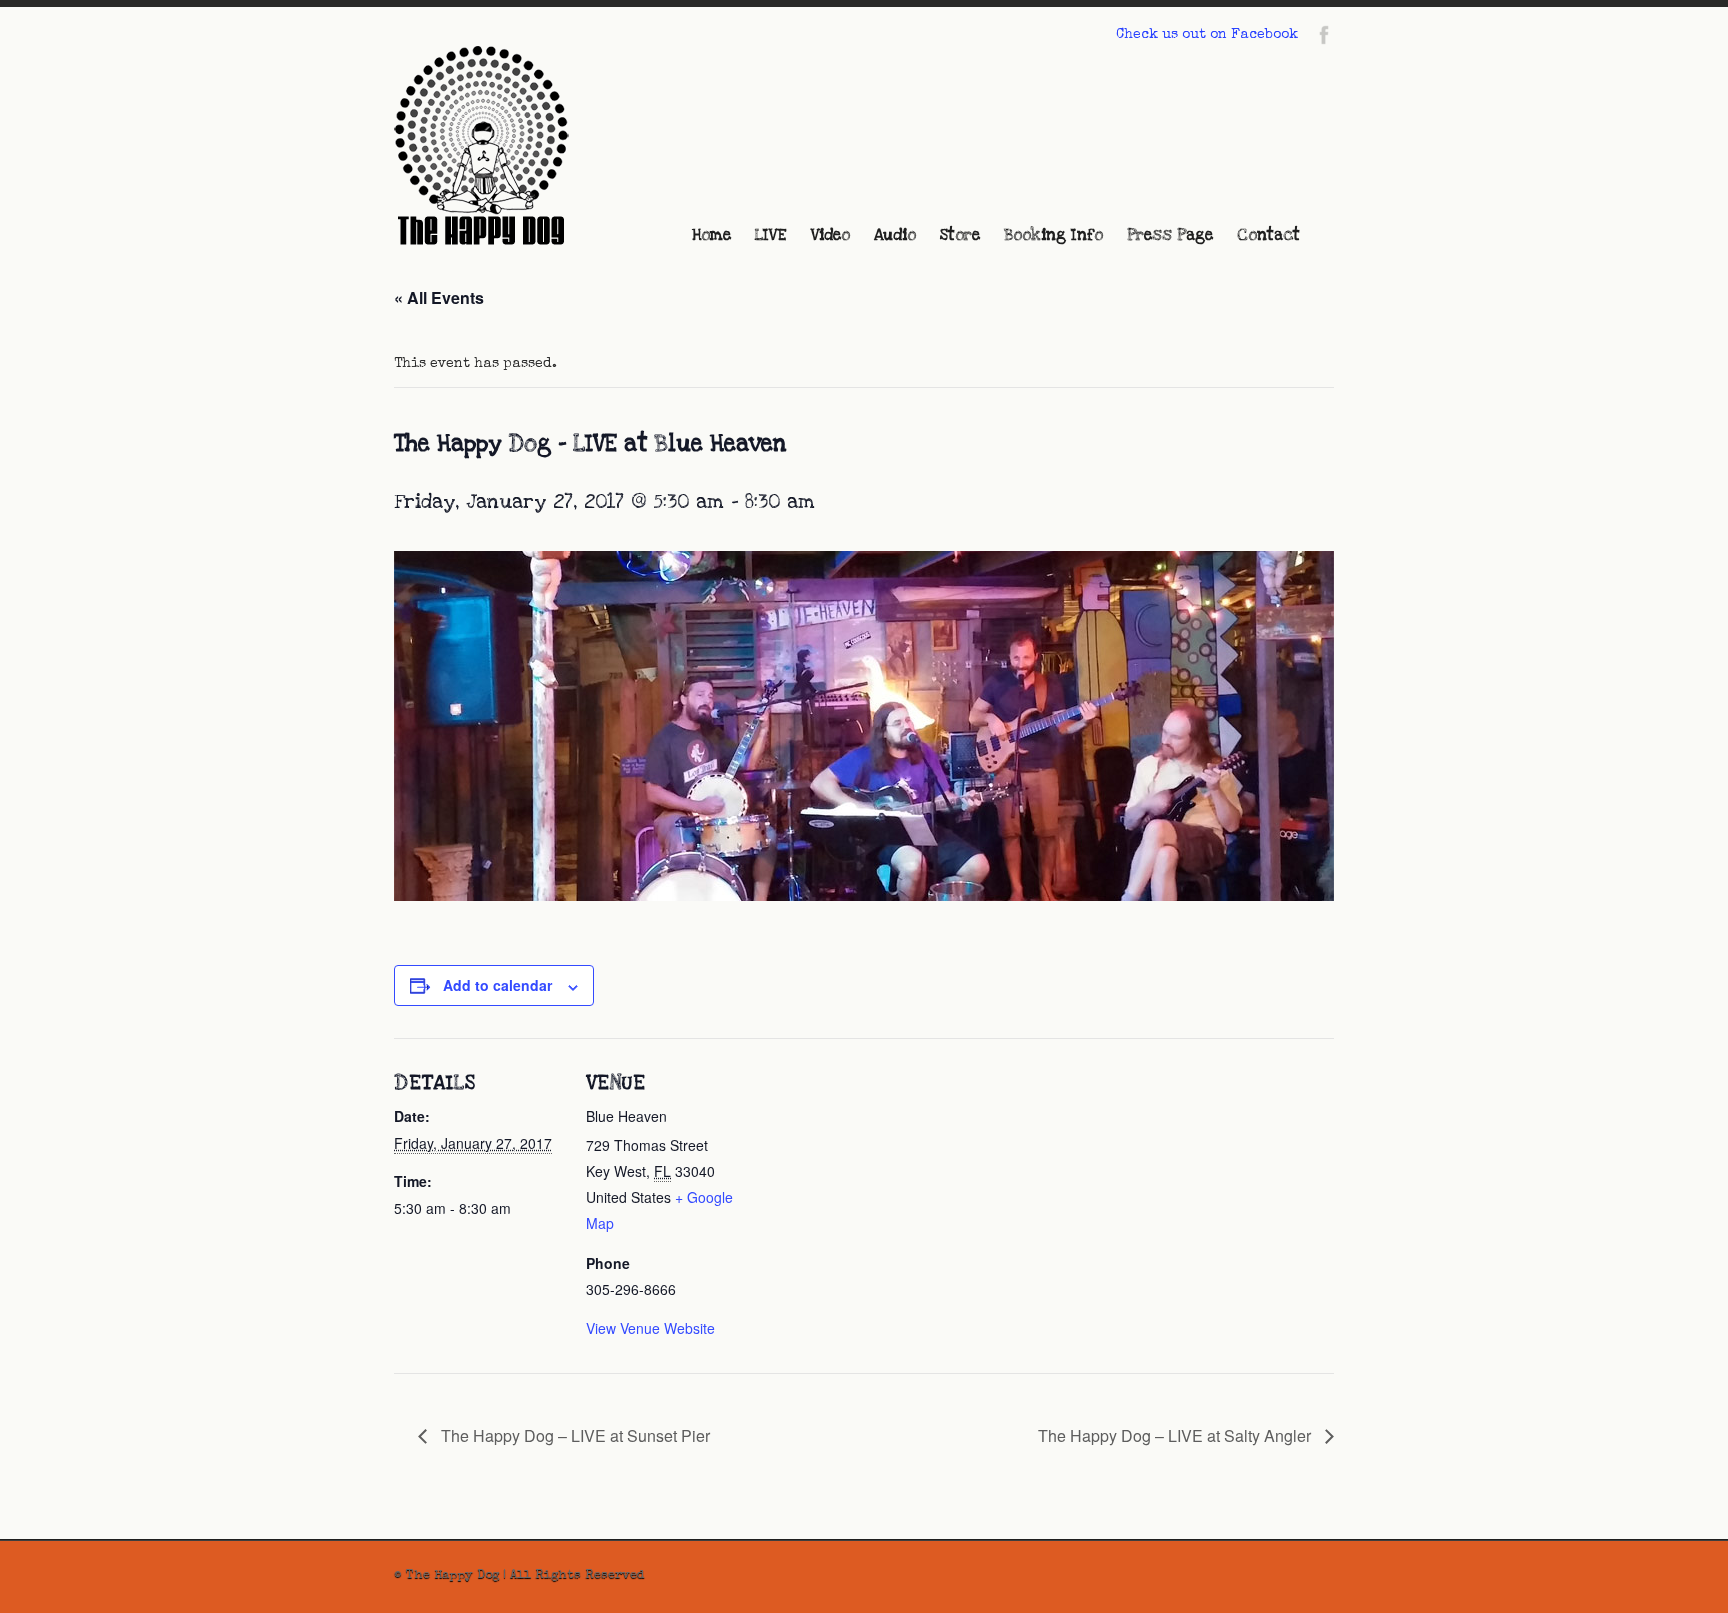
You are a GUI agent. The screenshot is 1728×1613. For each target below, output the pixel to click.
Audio (895, 235)
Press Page (1170, 235)
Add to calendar (497, 985)
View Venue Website (650, 1328)
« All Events (439, 297)
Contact (1268, 235)
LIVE (771, 235)
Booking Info (1053, 235)
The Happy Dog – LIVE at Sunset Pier (573, 1435)
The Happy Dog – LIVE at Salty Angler (1176, 1435)
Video (830, 235)
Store (960, 235)
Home (711, 235)
